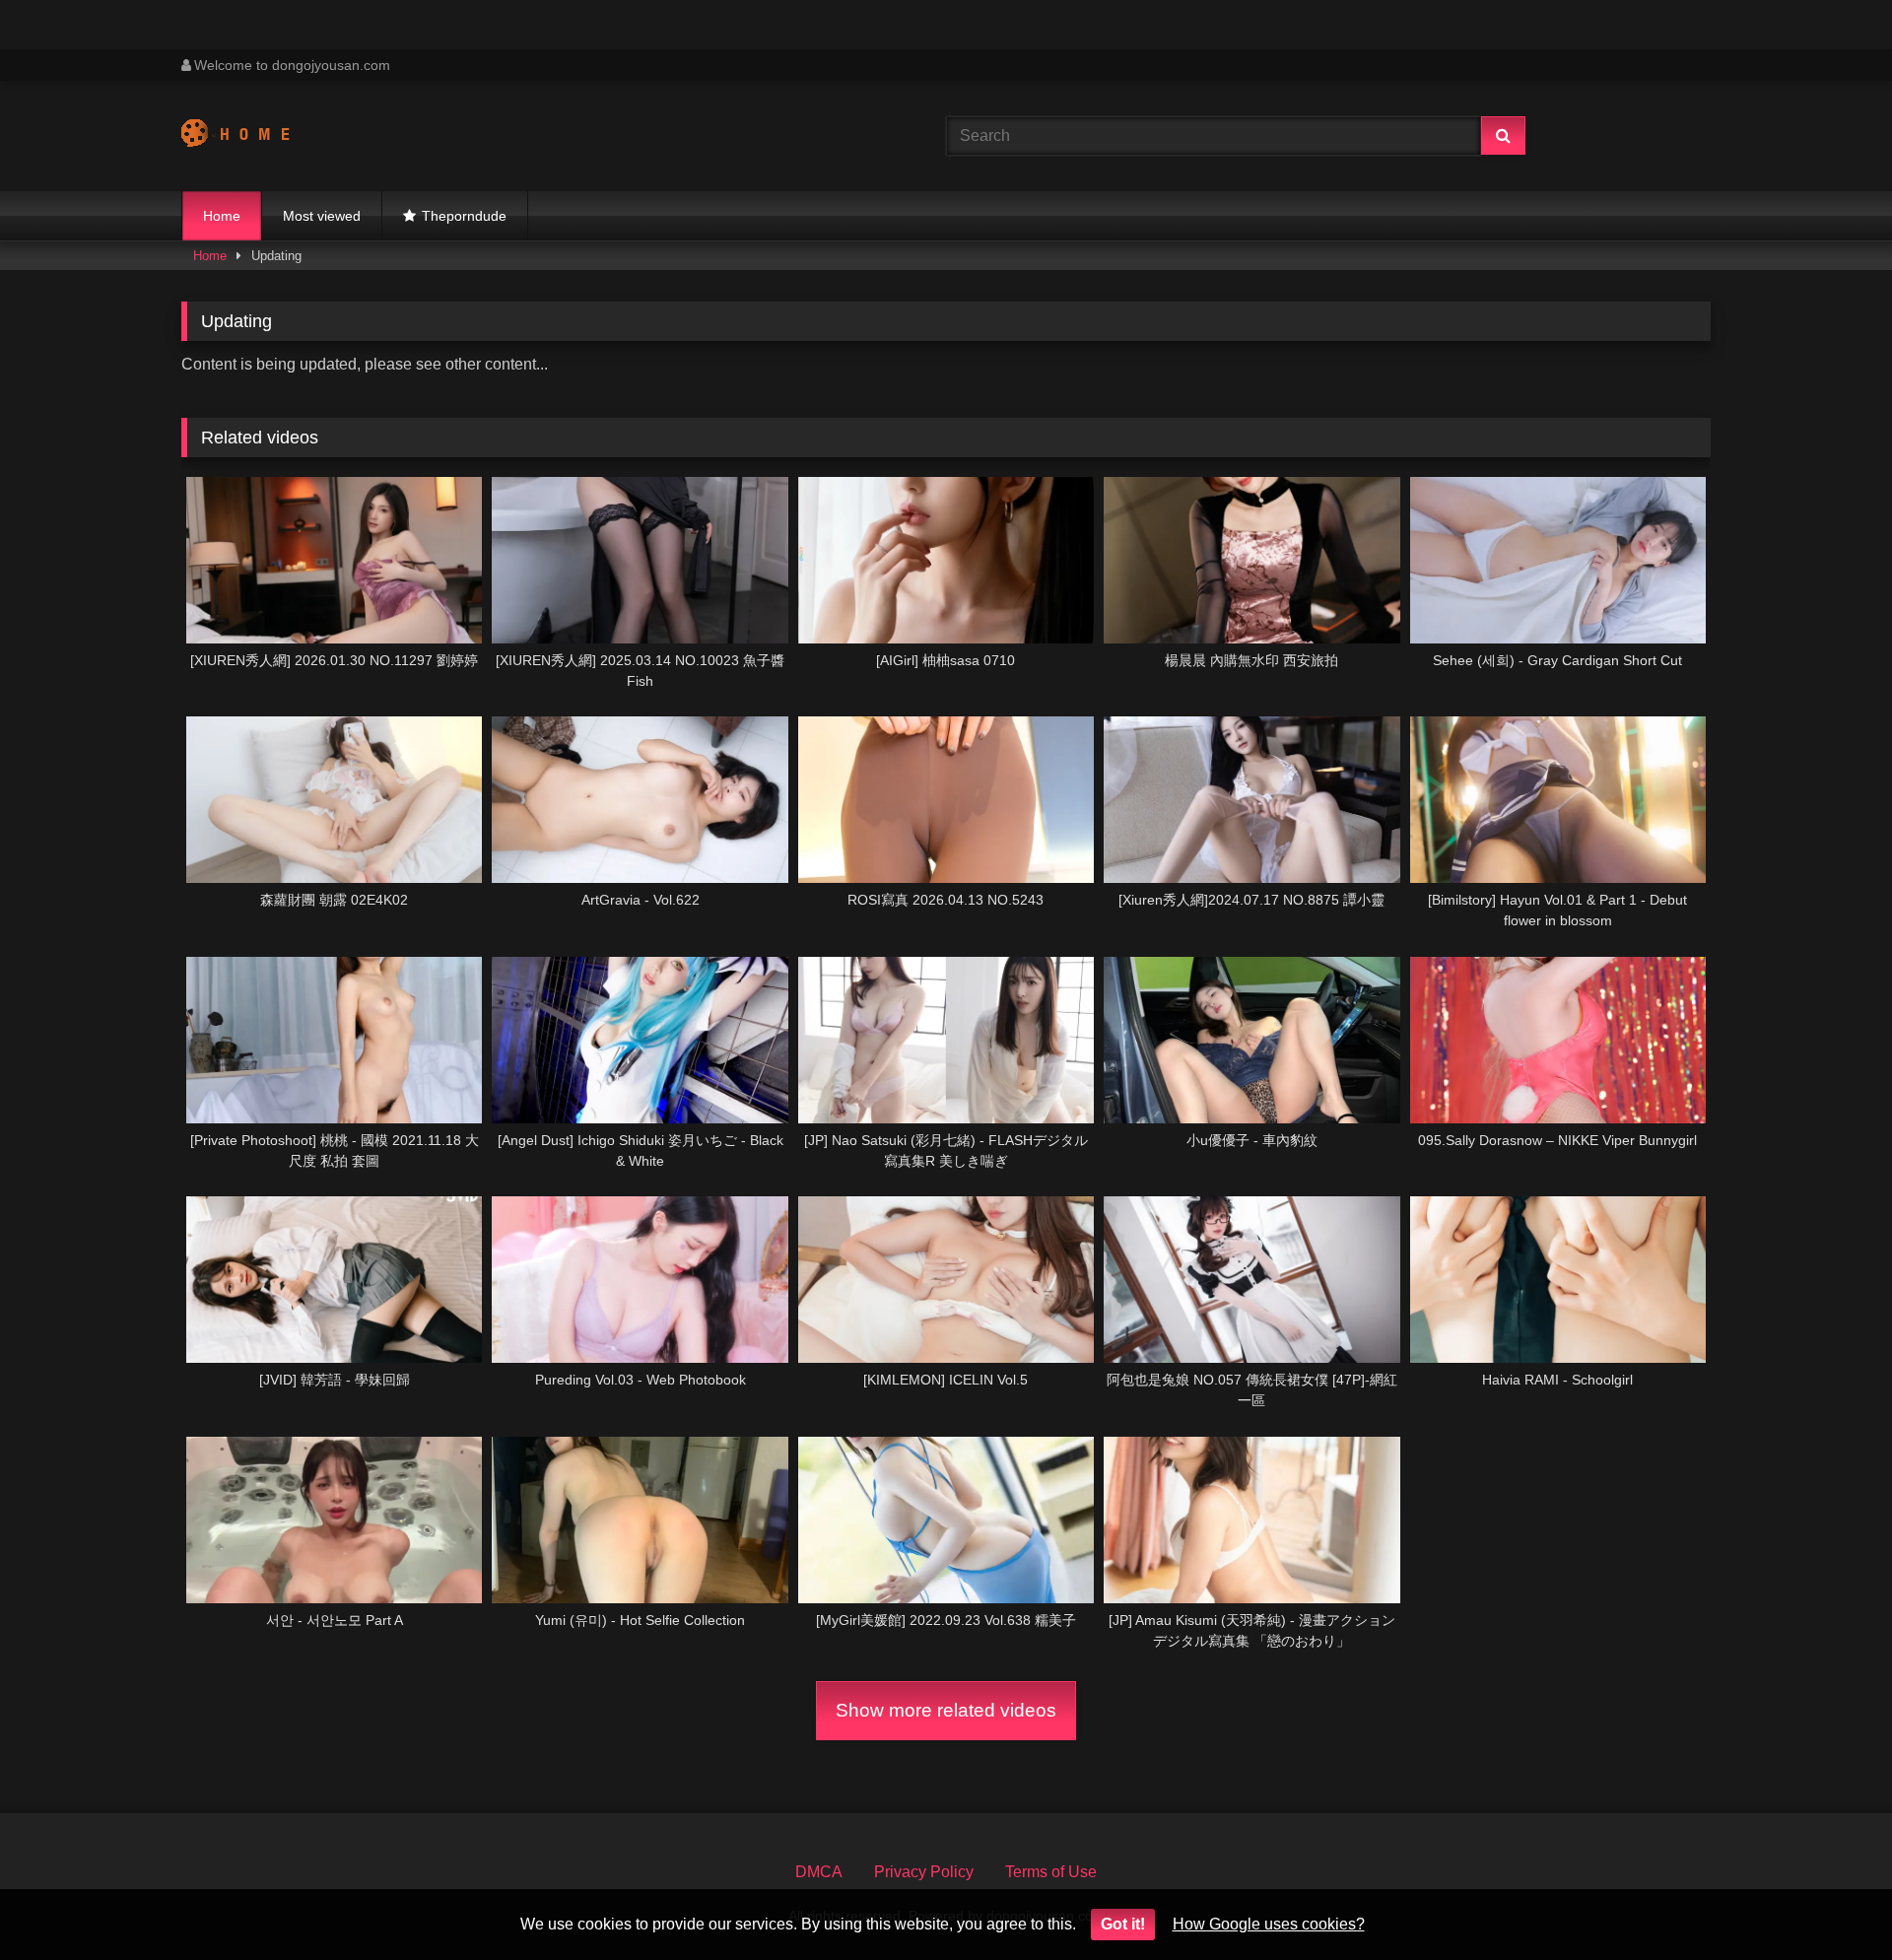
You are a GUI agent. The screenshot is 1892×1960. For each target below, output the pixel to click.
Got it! (1123, 1924)
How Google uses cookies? (1269, 1924)
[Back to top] (1831, 1901)
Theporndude (464, 216)
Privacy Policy (924, 1872)
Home (222, 216)
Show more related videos (946, 1710)
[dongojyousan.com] (254, 136)
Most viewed (322, 216)
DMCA (819, 1872)
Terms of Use (1051, 1872)
